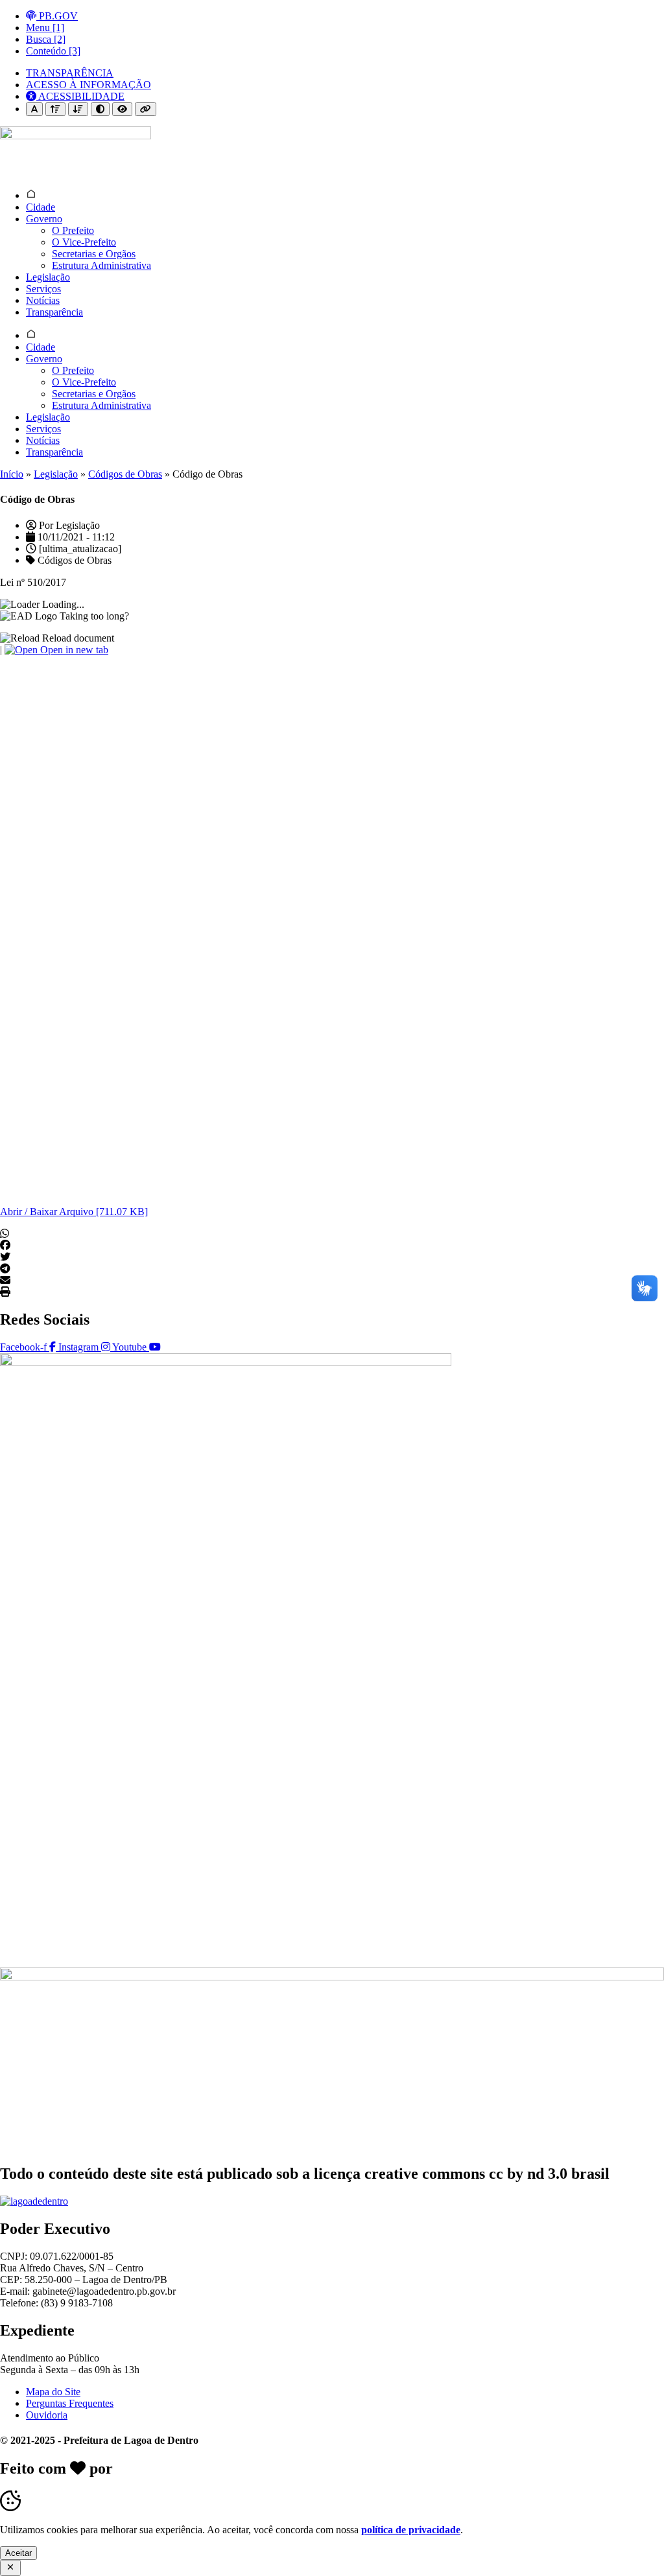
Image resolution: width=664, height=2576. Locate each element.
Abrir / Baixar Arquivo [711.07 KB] (74, 1212)
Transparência (54, 312)
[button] (332, 1234)
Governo (44, 219)
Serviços (43, 289)
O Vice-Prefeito (84, 242)
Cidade (41, 207)
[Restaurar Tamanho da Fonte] (34, 109)
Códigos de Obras (125, 474)
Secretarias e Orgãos (94, 254)
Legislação (48, 277)
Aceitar (18, 2553)
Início (12, 474)
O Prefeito (73, 230)
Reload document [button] (77, 638)
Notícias (43, 300)
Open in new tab (73, 650)
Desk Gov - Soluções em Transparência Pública (273, 2468)
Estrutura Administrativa (101, 265)
